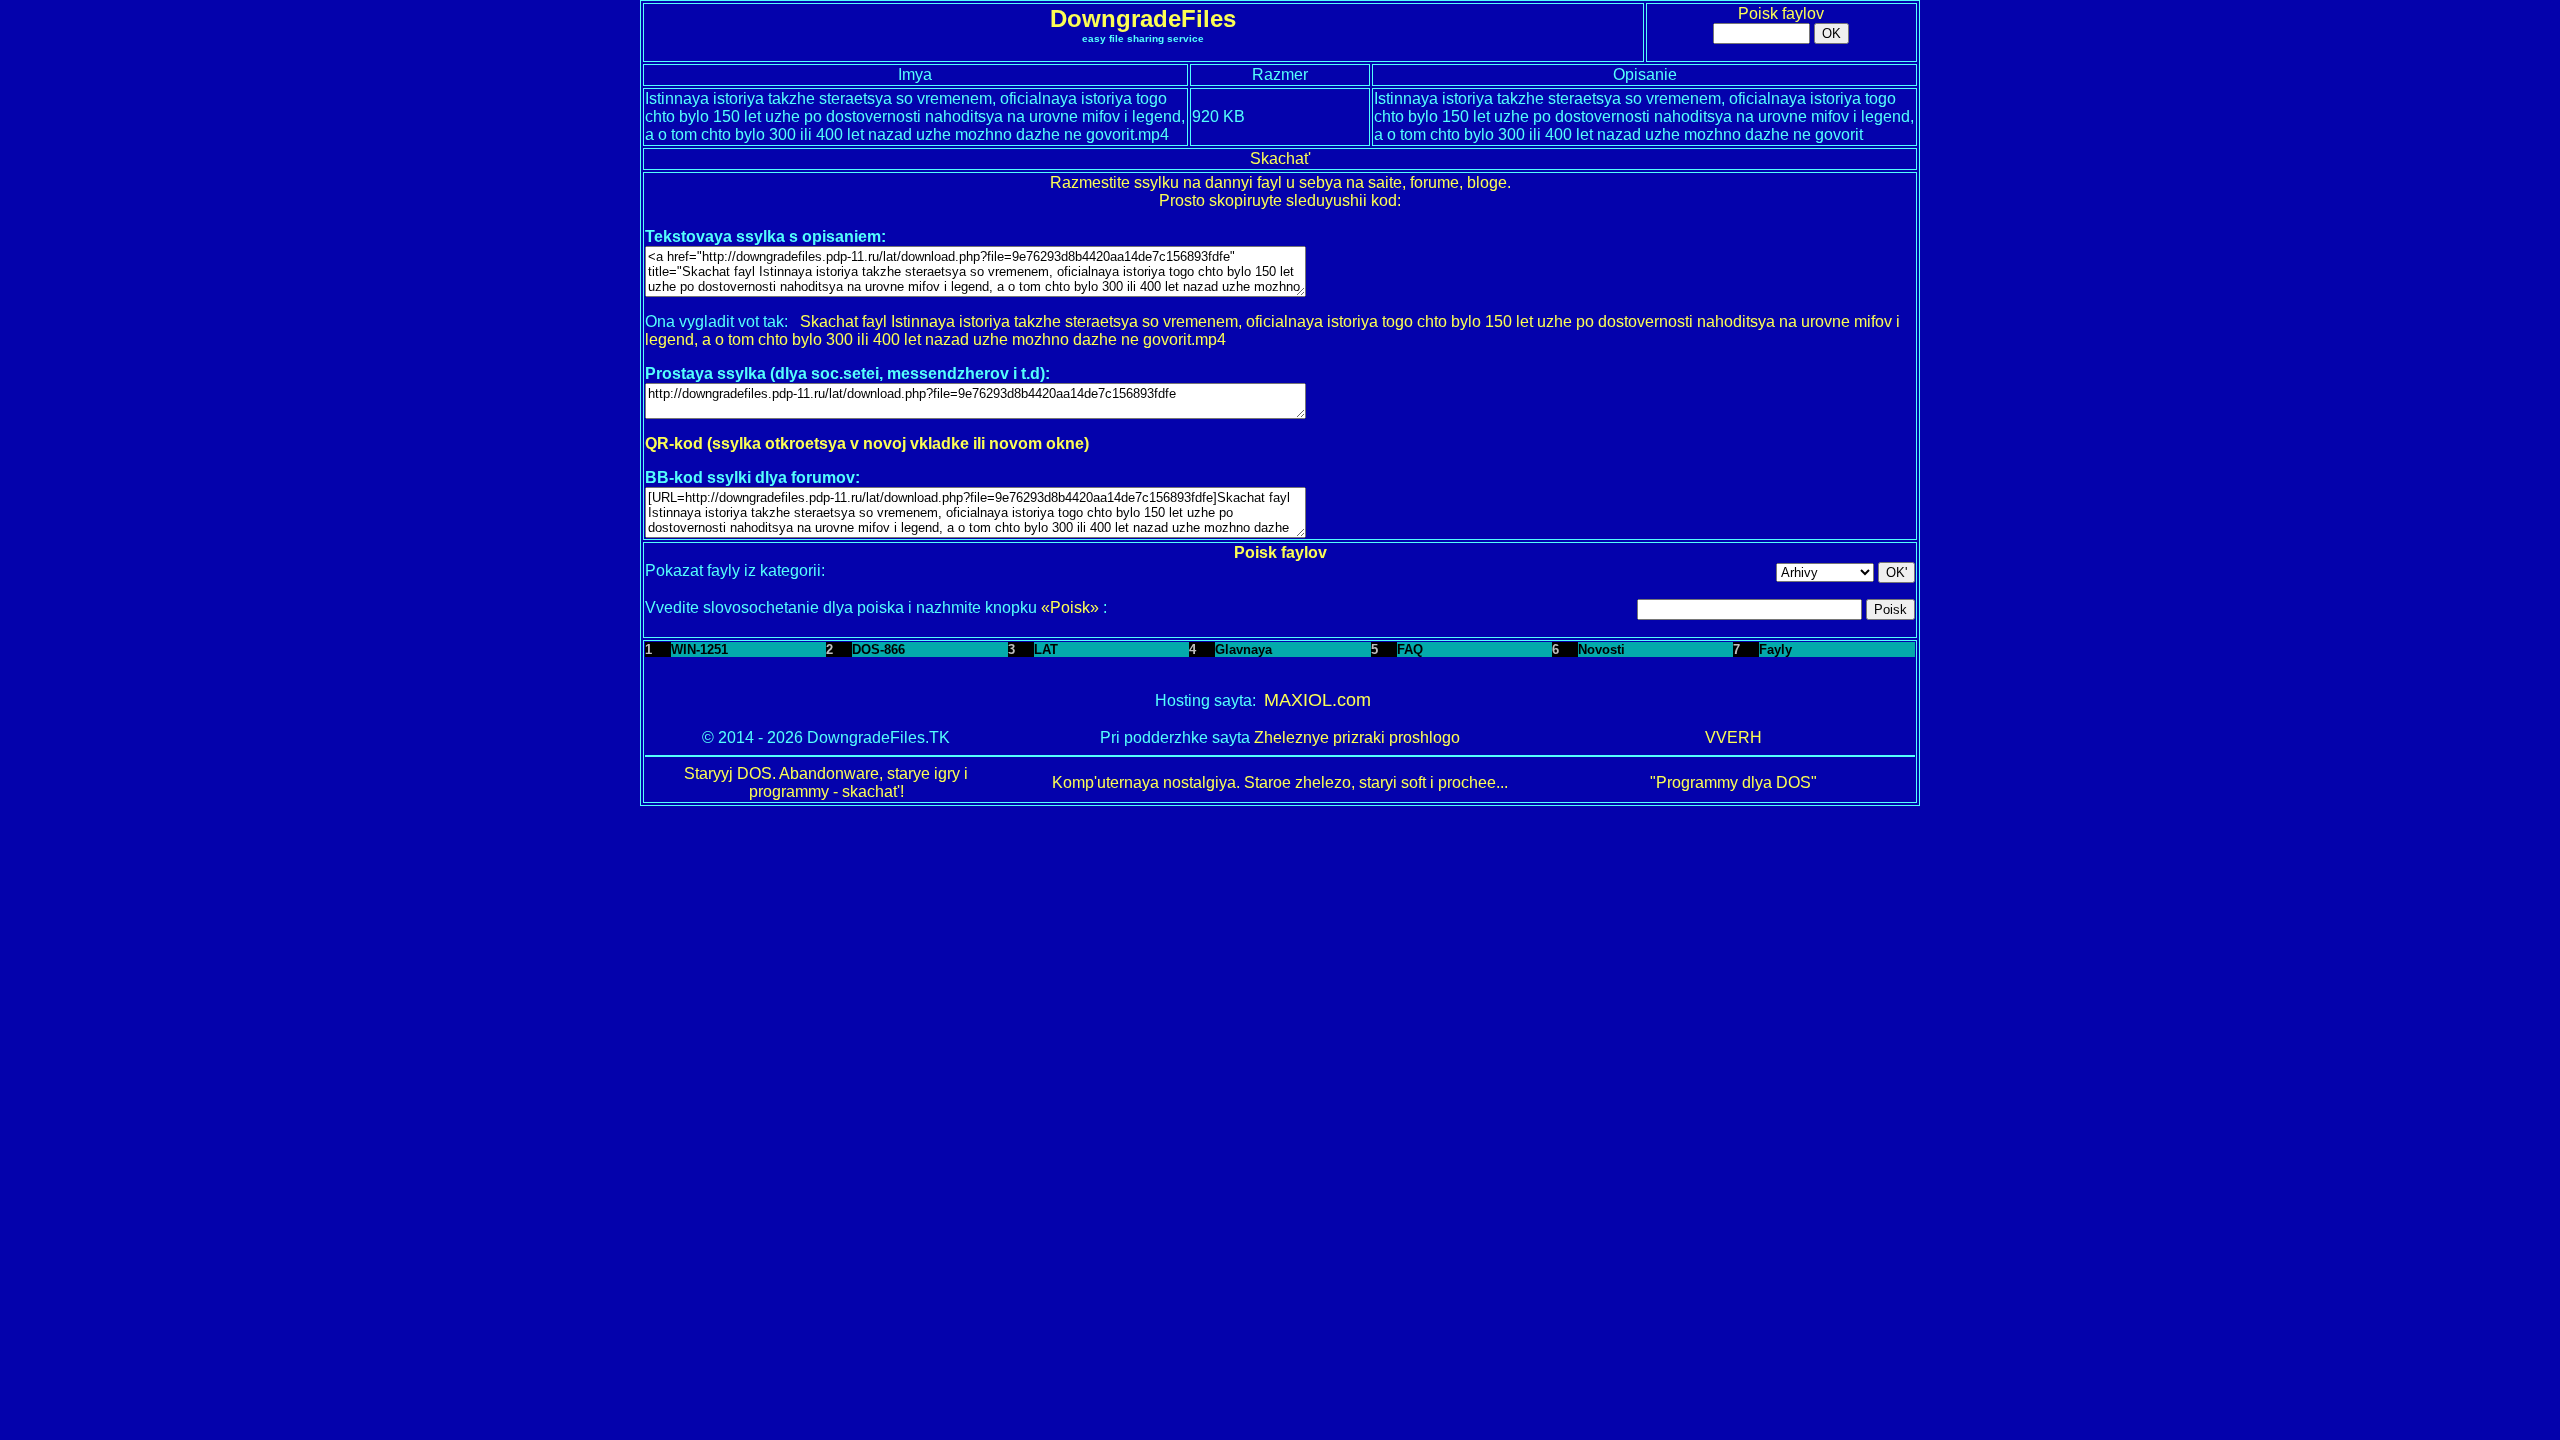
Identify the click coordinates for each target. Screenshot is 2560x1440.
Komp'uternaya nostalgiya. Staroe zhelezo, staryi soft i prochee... (1280, 782)
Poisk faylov (1781, 13)
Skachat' (1280, 158)
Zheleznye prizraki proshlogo (1357, 737)
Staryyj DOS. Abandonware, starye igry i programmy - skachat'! (826, 782)
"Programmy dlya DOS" (1733, 782)
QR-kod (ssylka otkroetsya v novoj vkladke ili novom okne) (867, 443)
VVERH (1733, 737)
